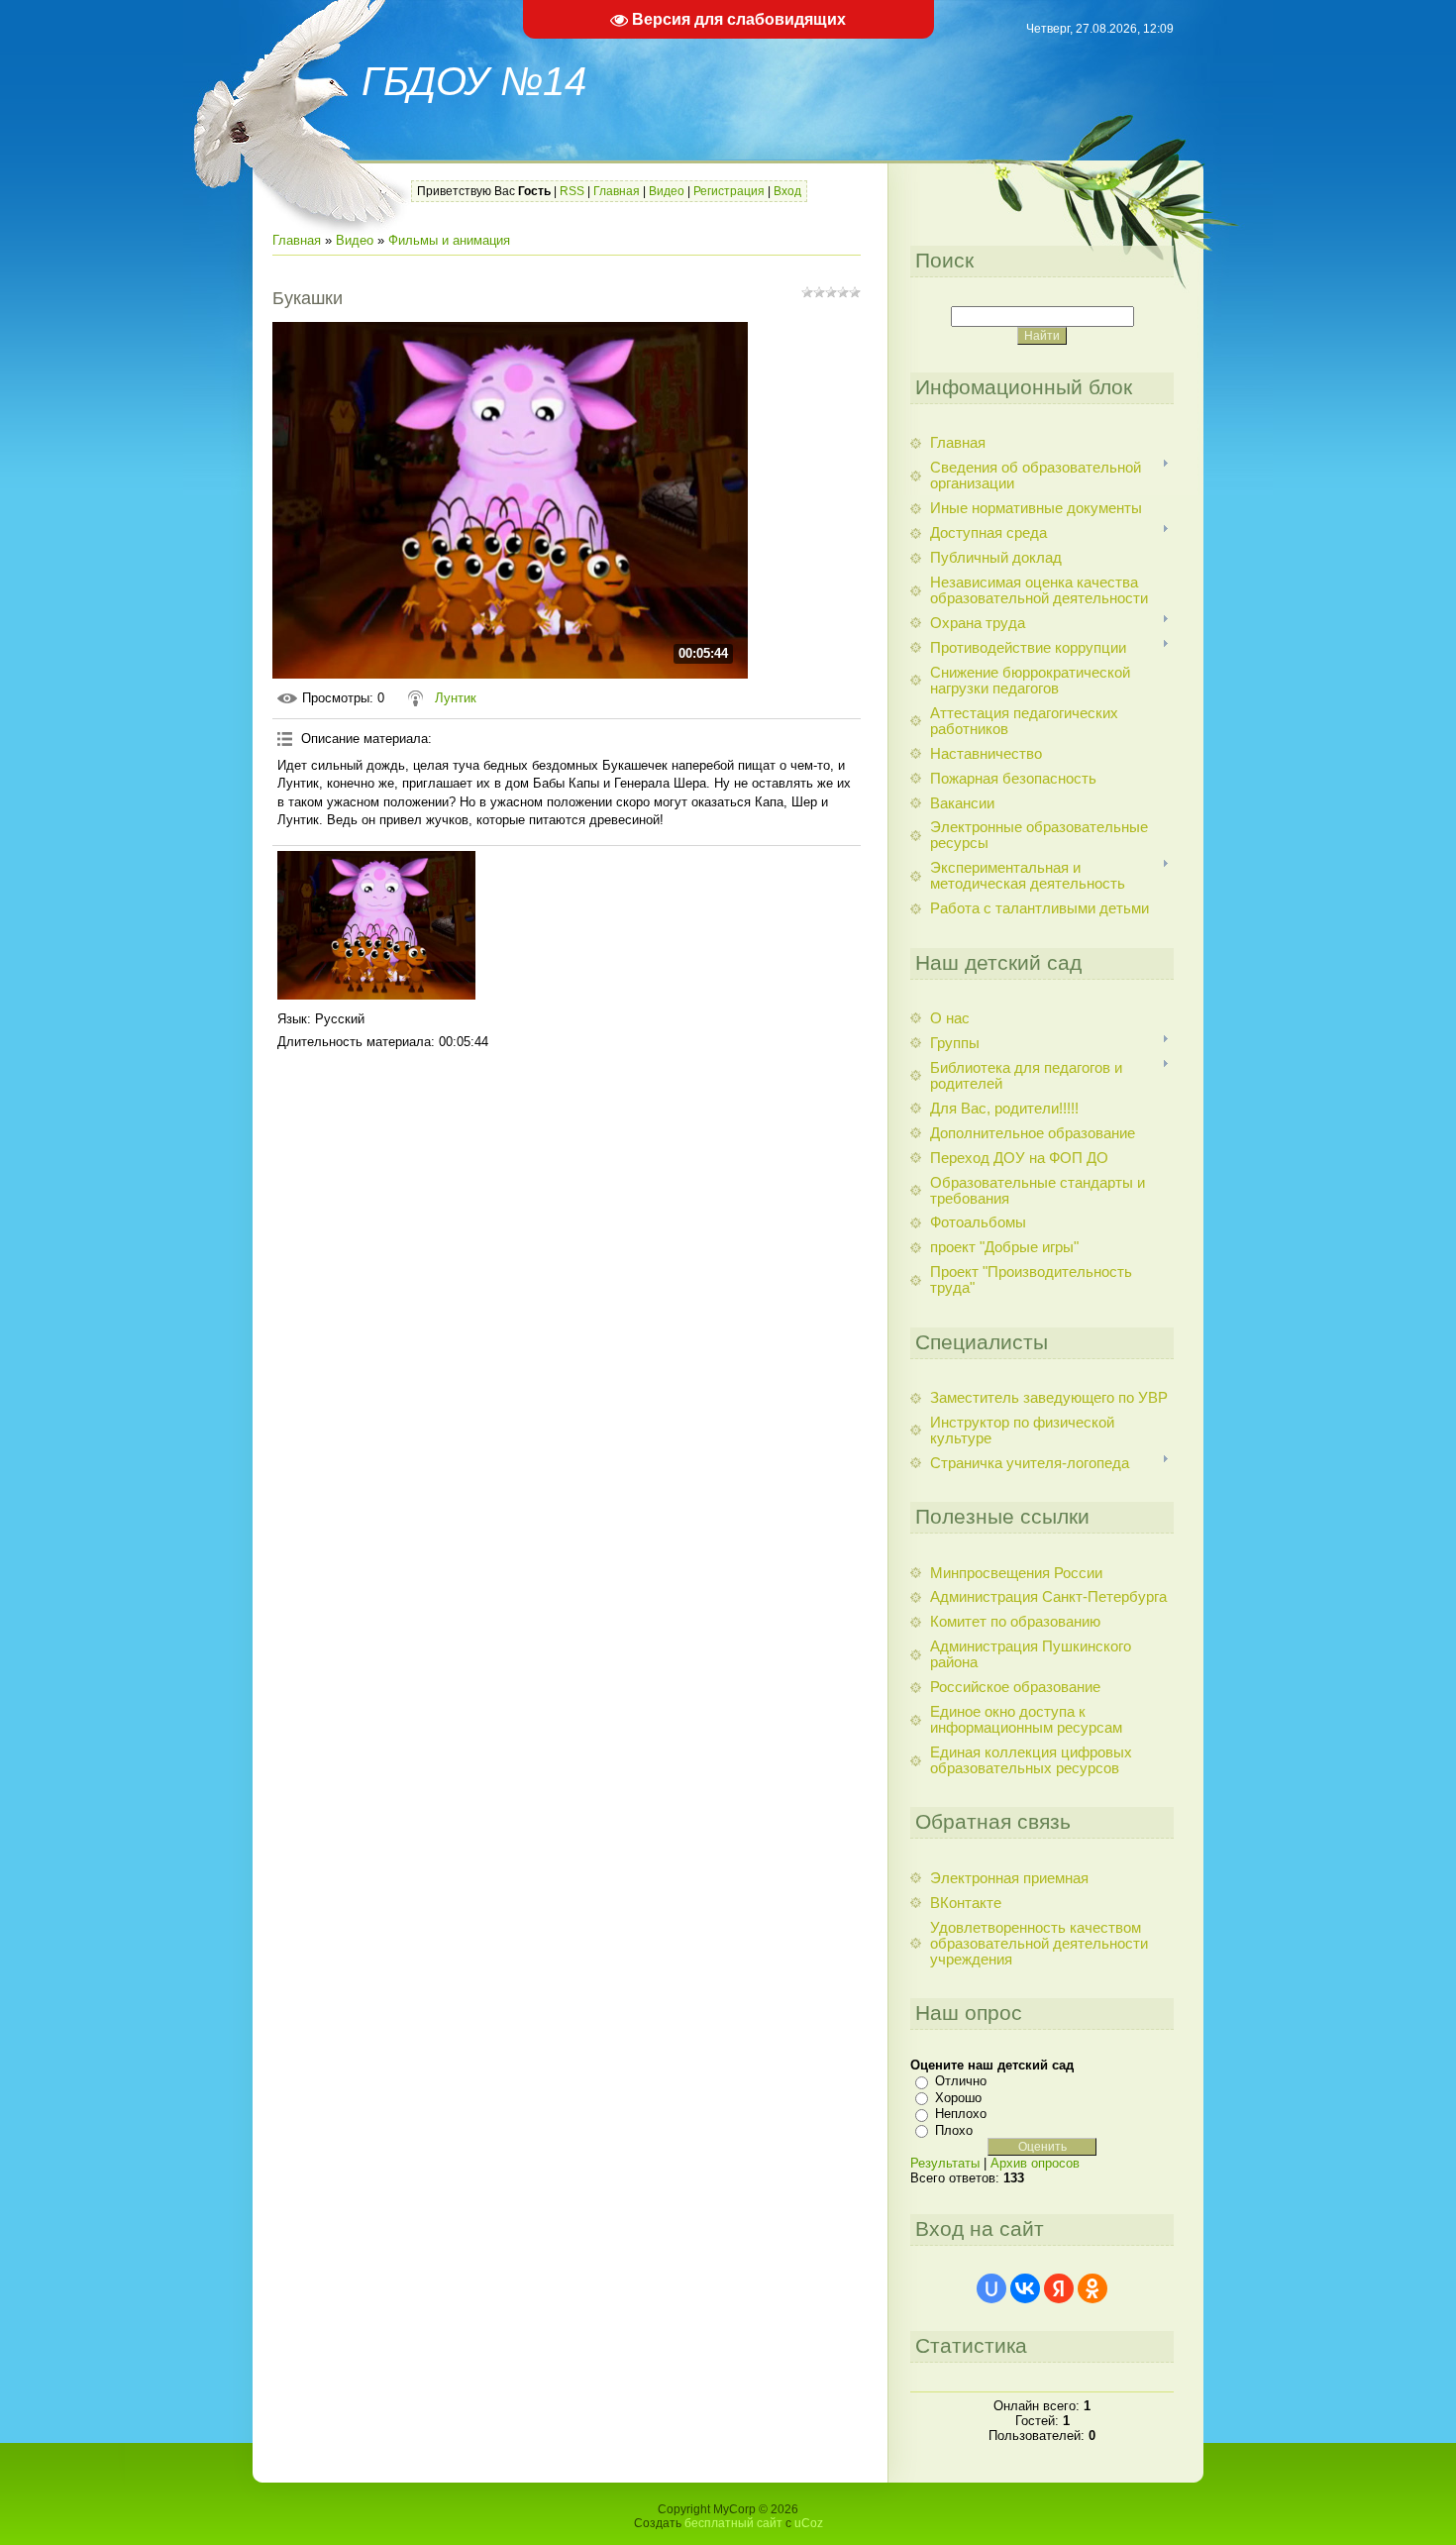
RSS (572, 191)
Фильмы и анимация (449, 240)
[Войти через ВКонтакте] (1025, 2288)
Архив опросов (1035, 2163)
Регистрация (729, 191)
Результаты (945, 2163)
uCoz (809, 2523)
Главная (617, 191)
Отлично (961, 2081)
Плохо (954, 2130)
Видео (667, 191)
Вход (787, 191)
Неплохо (961, 2114)
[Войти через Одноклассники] (1092, 2288)
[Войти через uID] (991, 2288)
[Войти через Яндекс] (1059, 2288)
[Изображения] (376, 925)
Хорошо (958, 2098)
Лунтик (456, 698)
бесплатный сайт (733, 2523)
